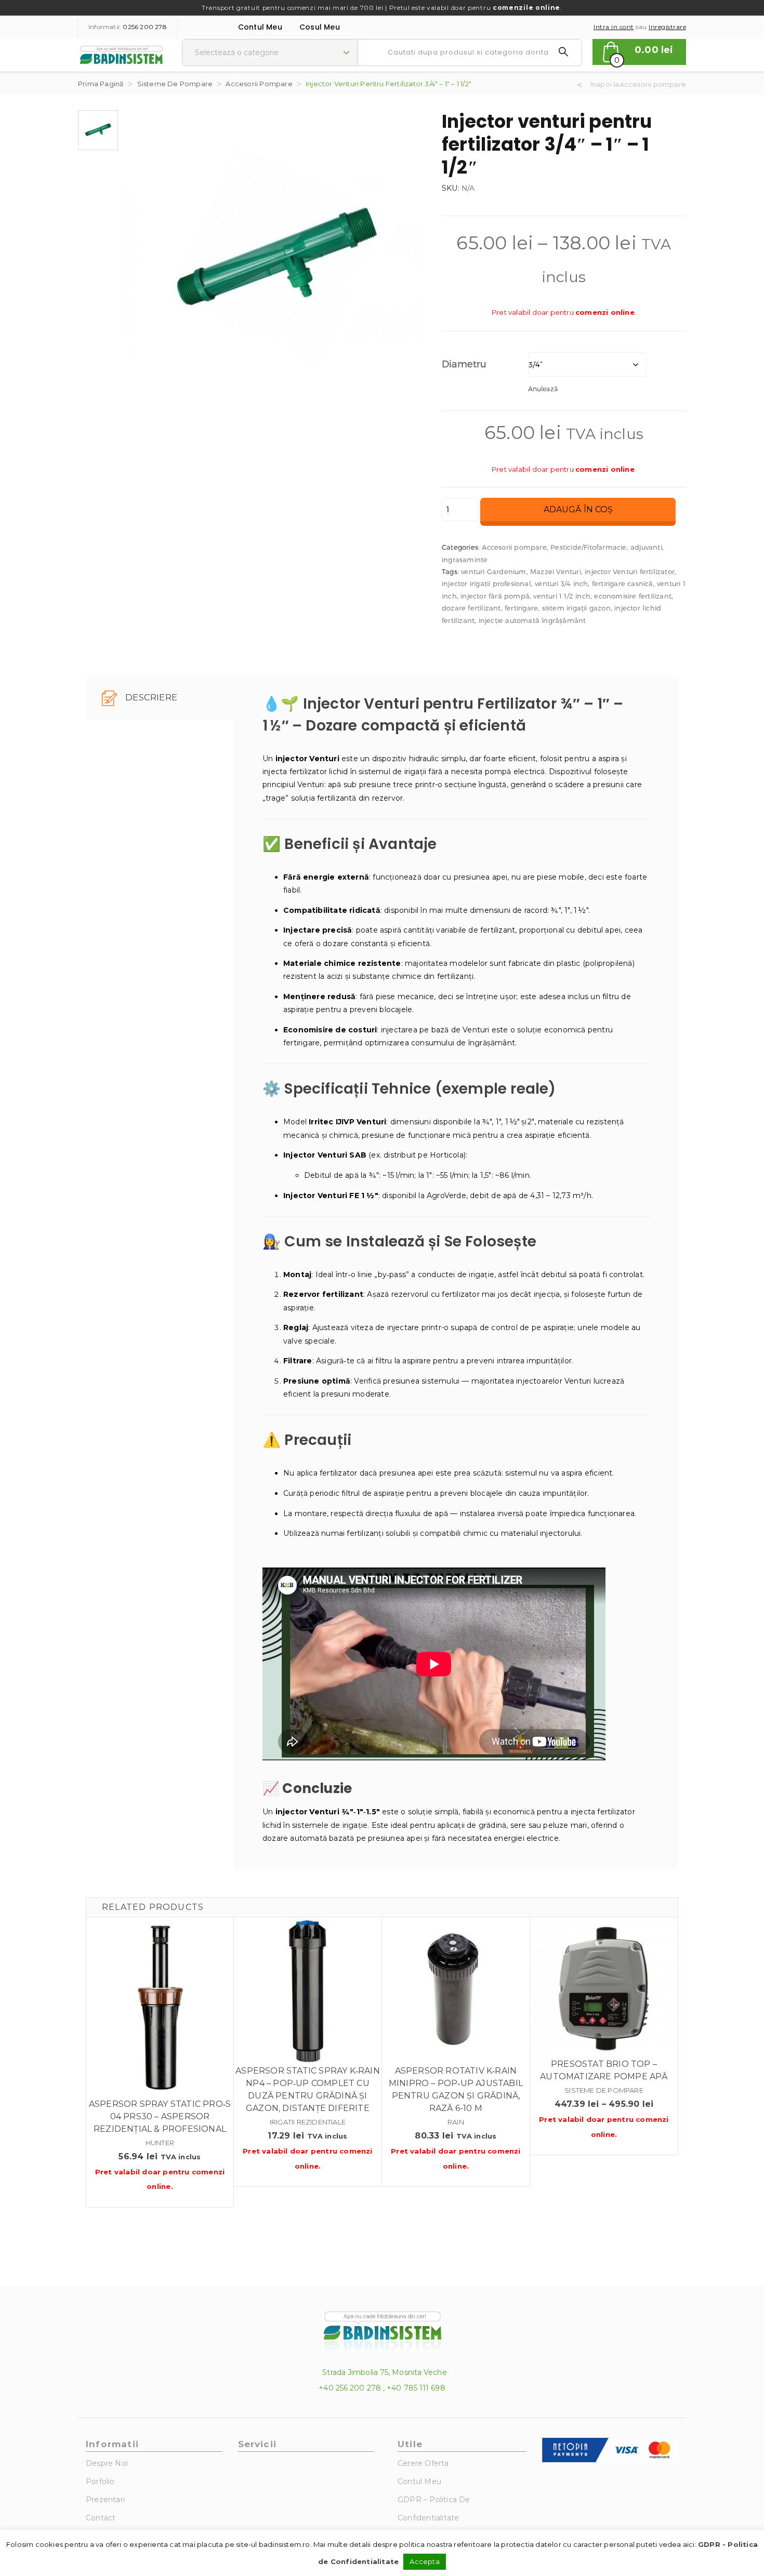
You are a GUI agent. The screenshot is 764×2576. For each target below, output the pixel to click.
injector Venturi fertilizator (630, 572)
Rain (456, 2122)
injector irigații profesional (486, 583)
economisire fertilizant (633, 596)
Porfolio (100, 2481)
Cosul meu (320, 27)
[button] (639, 52)
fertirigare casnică (623, 583)
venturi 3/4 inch (561, 583)
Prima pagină (101, 84)
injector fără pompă (495, 596)
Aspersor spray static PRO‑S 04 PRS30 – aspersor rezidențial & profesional (160, 2116)
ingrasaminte (465, 560)
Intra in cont (614, 27)
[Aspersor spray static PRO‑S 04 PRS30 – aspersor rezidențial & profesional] (160, 2008)
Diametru (464, 363)
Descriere (150, 697)
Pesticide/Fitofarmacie (588, 547)
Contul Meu (260, 27)
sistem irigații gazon (576, 608)
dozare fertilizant (471, 608)
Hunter (160, 2143)
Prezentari (105, 2500)
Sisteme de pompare (175, 84)
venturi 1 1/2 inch (562, 596)
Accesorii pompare (259, 84)
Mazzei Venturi (556, 572)
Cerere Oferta (423, 2463)
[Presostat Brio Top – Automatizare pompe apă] (604, 1988)
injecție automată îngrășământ (532, 620)
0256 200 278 (144, 27)
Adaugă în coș (578, 509)
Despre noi (107, 2463)
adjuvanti (646, 547)
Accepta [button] (424, 2561)
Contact (101, 2518)
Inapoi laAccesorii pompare (638, 84)
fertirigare (521, 608)
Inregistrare (667, 27)
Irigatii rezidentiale (308, 2122)
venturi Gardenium (493, 572)
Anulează (543, 388)
